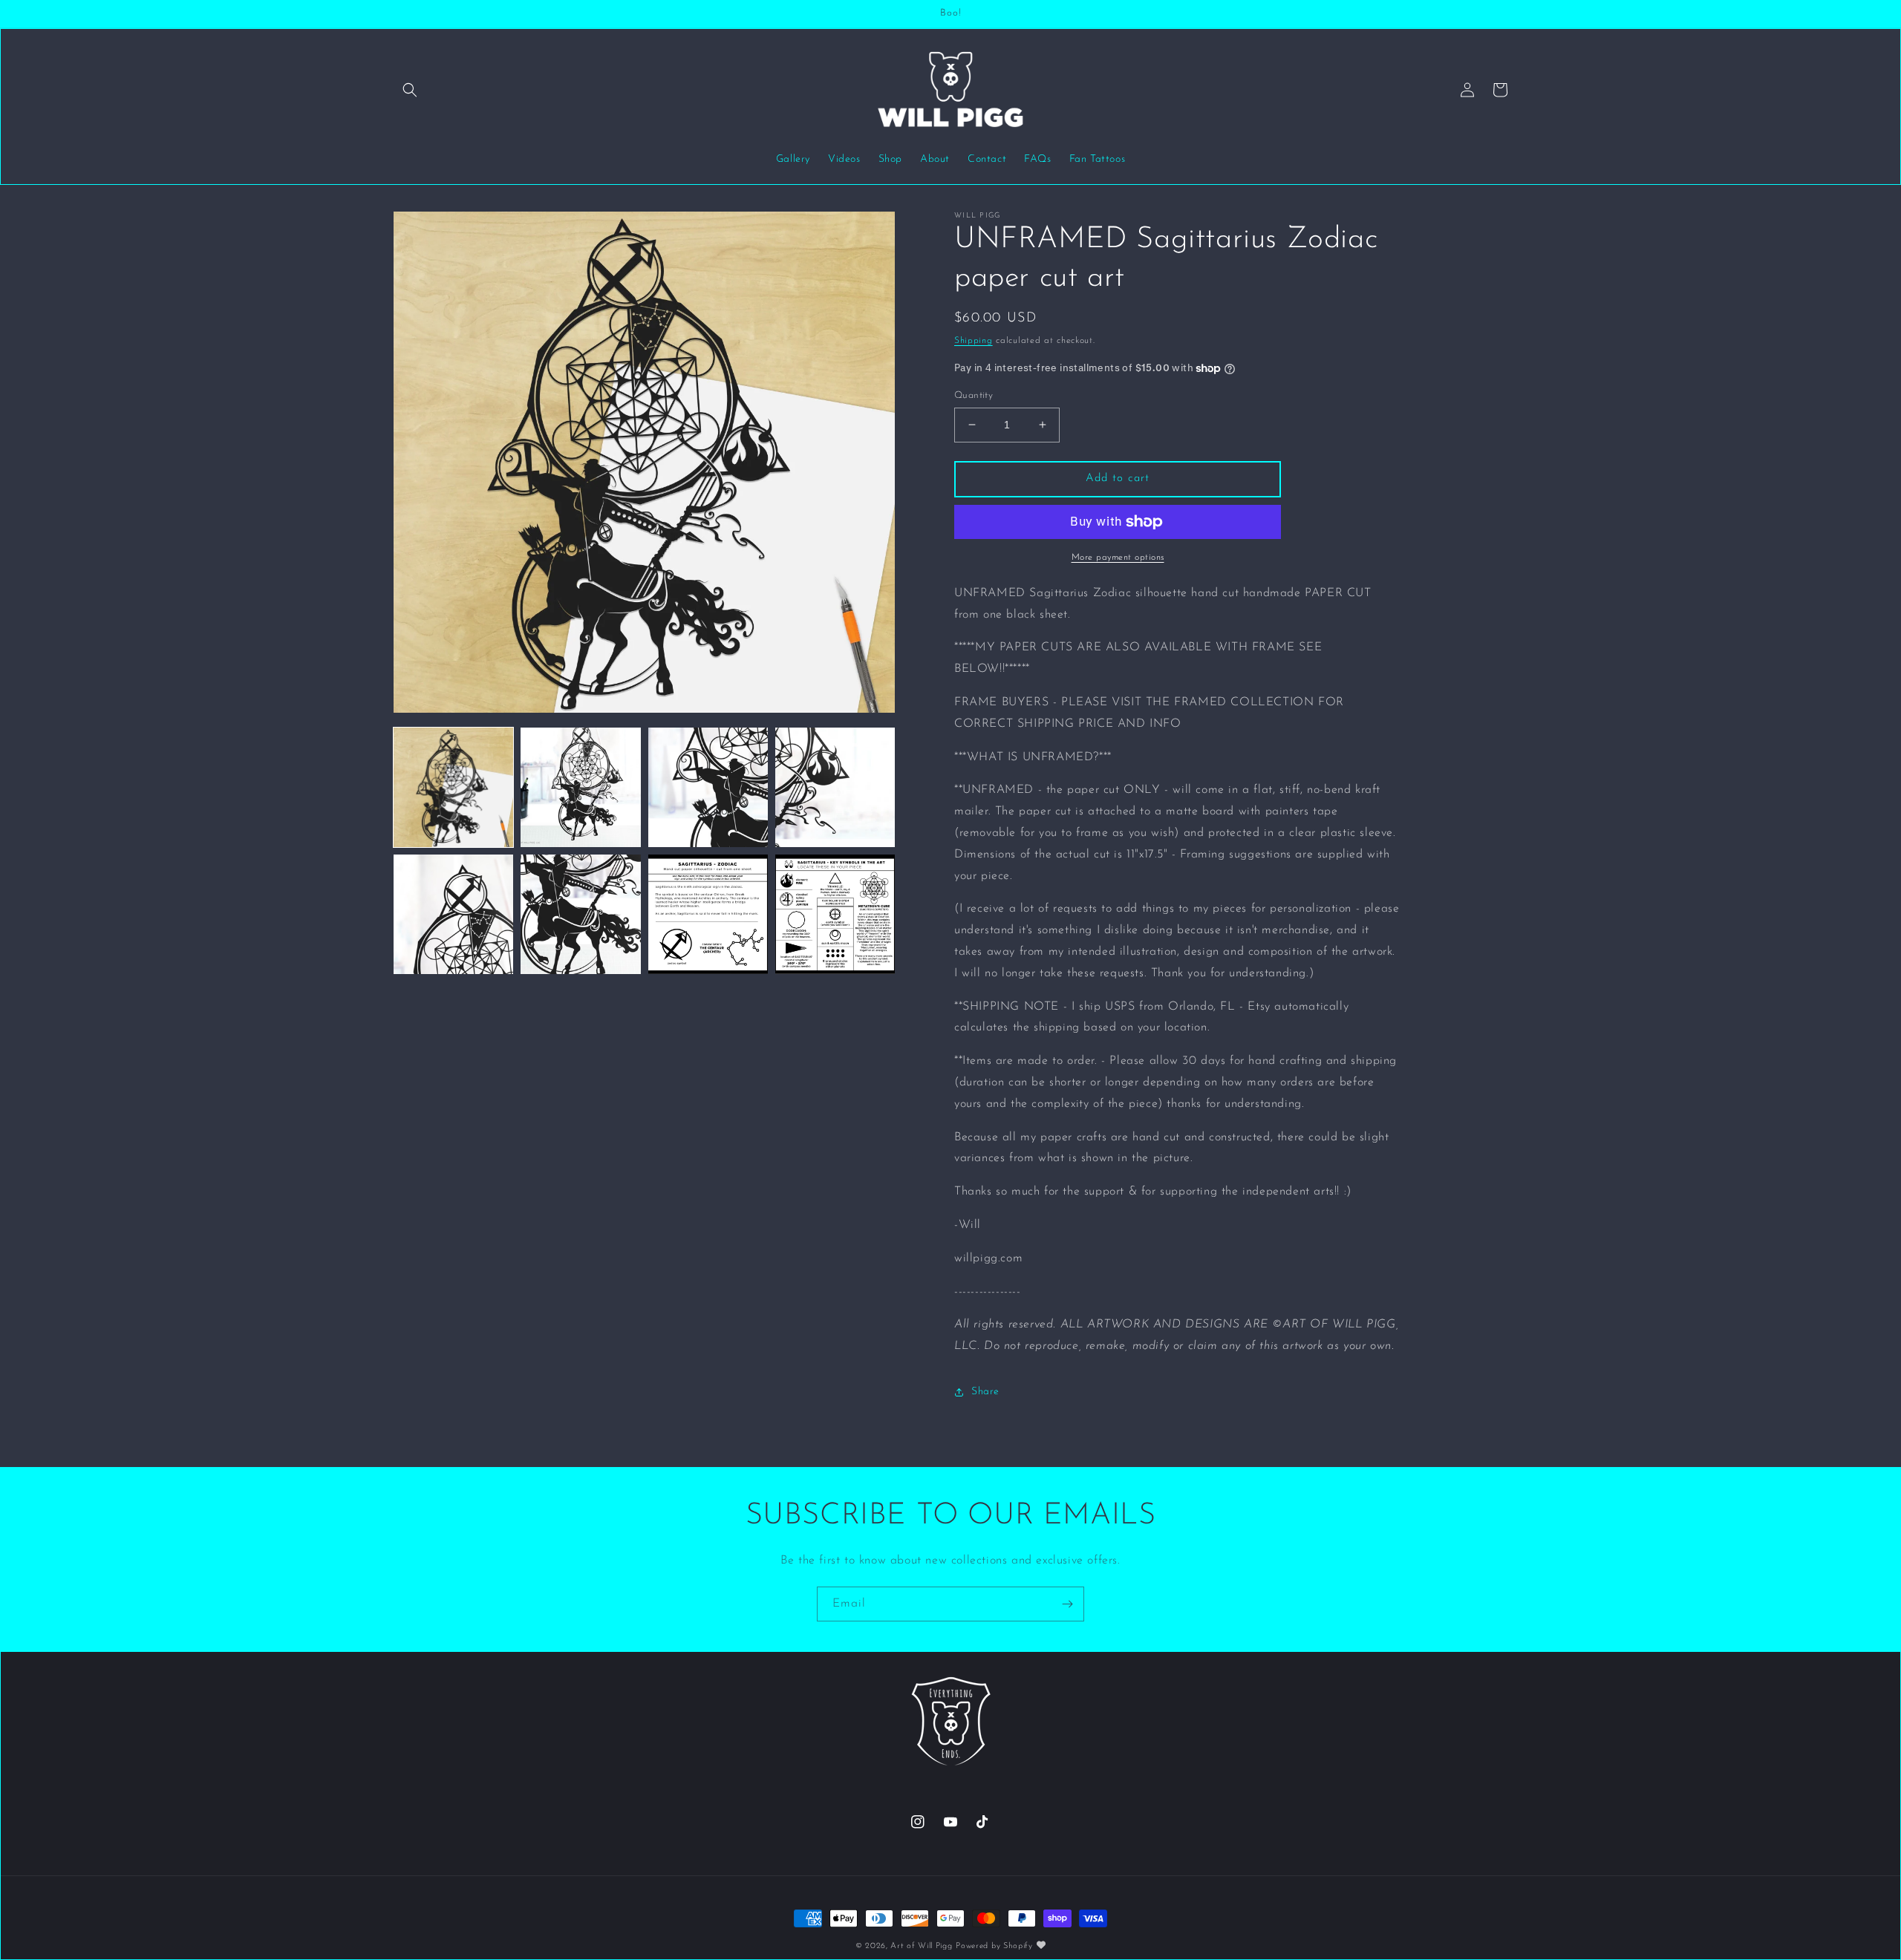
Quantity (974, 395)
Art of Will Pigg (921, 1946)
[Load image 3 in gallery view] (708, 787)
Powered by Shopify (994, 1946)
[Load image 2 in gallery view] (580, 787)
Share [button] (985, 1392)
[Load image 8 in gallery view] (835, 914)
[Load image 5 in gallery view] (453, 914)
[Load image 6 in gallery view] (580, 914)
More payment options (1118, 558)
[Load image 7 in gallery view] (708, 914)
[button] (410, 90)
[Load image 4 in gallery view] (835, 787)
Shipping (974, 341)
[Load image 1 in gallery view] (453, 787)
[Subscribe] (1067, 1604)
